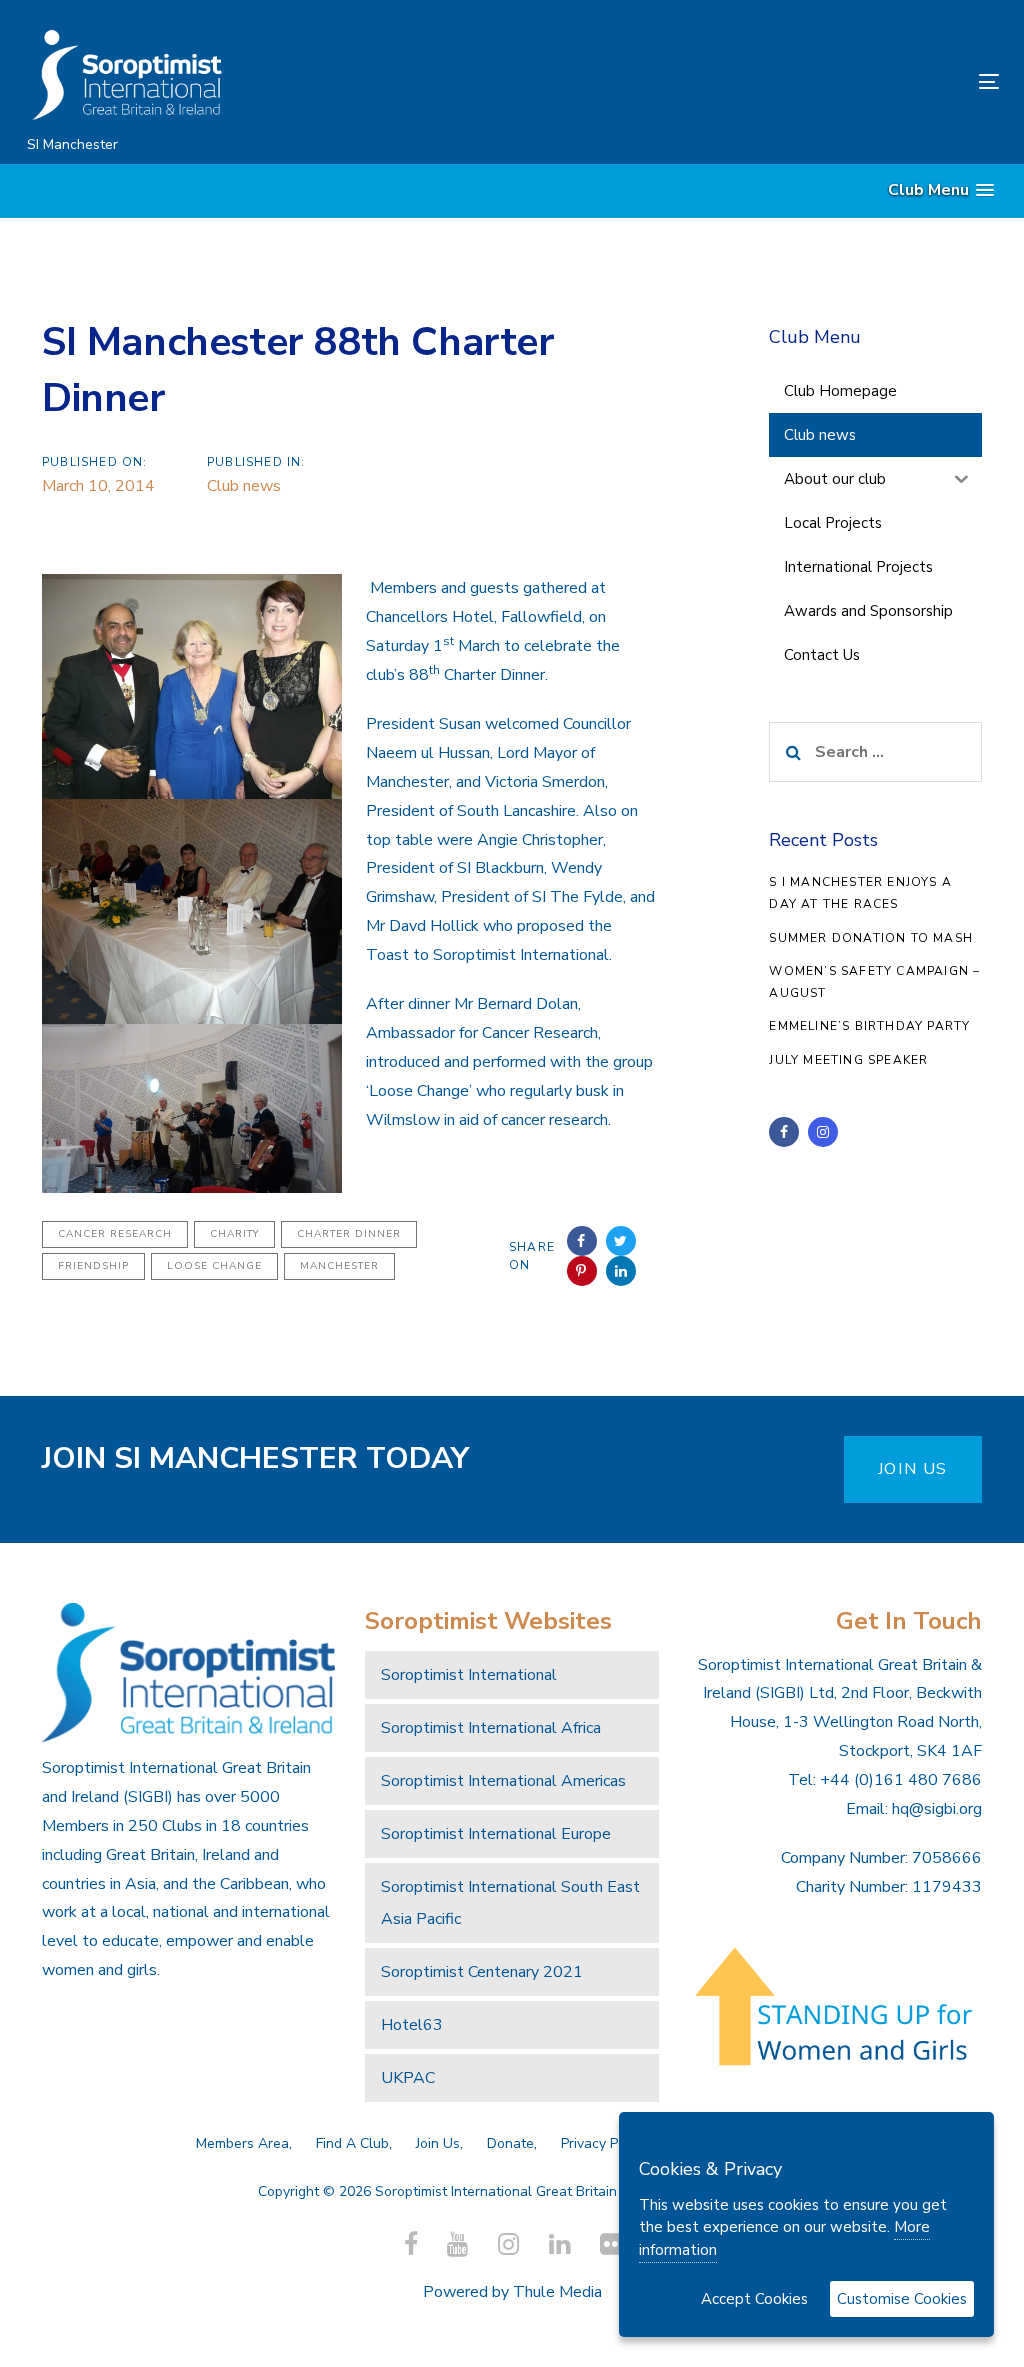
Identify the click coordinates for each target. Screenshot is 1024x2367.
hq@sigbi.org (937, 1809)
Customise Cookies (902, 2299)
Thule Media (557, 2292)
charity (234, 1234)
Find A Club (352, 2143)
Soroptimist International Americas (503, 1781)
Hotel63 (412, 2025)
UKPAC (408, 2078)
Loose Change (214, 1266)
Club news (244, 486)
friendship (93, 1266)
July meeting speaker (848, 1060)
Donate (510, 2143)
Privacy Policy (604, 2143)
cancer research (115, 1234)
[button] (941, 190)
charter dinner (349, 1234)
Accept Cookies (754, 2299)
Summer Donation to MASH (871, 938)
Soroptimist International (469, 1675)
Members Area (242, 2143)
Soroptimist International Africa (491, 1728)
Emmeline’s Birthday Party (869, 1026)
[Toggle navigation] (836, 81)
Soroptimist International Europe (496, 1834)
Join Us (438, 2143)
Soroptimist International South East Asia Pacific (510, 1903)
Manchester (339, 1266)
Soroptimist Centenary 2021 (482, 1972)
